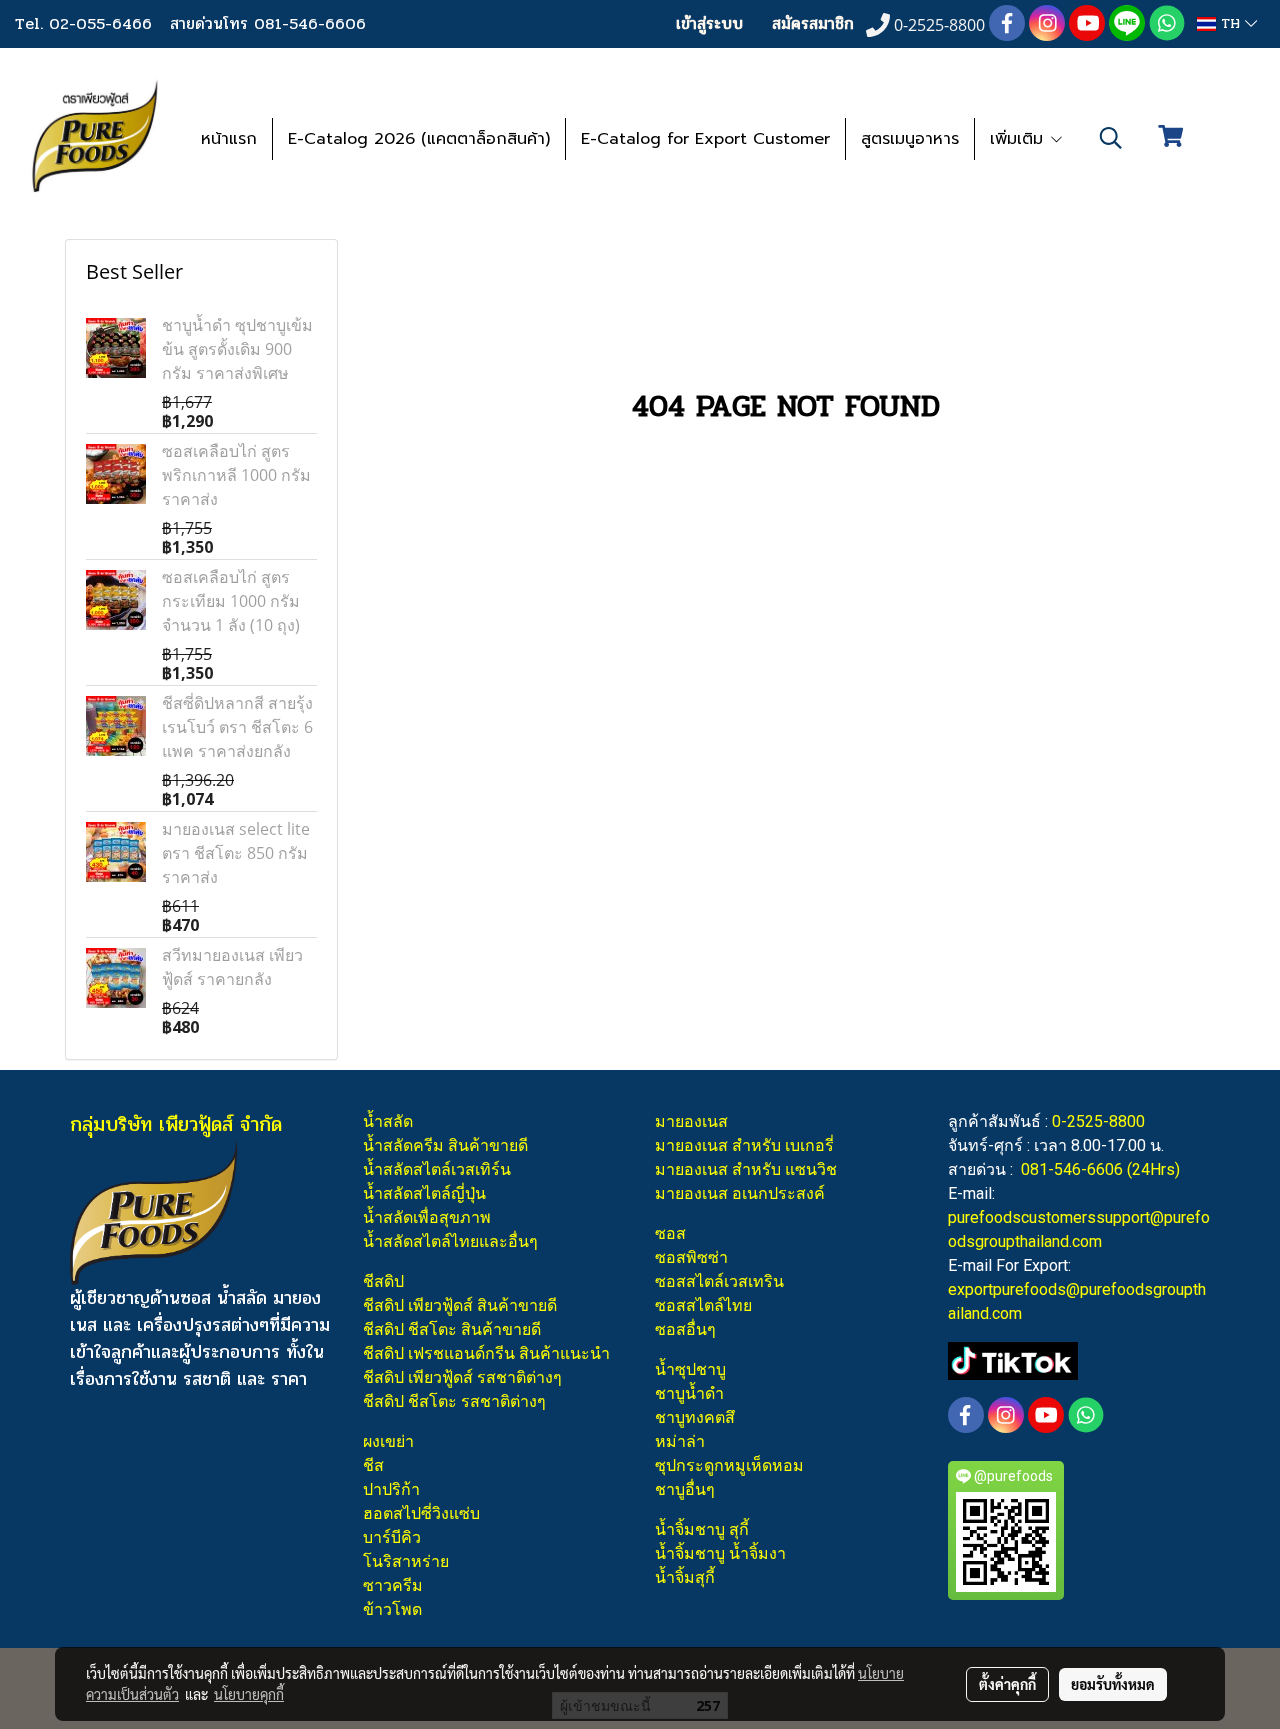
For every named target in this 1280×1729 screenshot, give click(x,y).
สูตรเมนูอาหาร (910, 139)
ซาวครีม (393, 1585)
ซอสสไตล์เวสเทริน (719, 1281)
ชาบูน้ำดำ (689, 1393)
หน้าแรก (229, 139)
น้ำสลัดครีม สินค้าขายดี (445, 1145)
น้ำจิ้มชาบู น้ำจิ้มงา (720, 1553)
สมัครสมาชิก (813, 23)
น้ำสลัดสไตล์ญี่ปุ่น (424, 1193)
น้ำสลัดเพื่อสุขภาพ (427, 1217)
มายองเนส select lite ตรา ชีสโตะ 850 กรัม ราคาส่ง (236, 853)
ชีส (373, 1465)
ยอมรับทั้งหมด (1113, 1684)
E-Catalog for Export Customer (705, 139)
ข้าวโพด (392, 1609)
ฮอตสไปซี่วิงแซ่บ (421, 1513)
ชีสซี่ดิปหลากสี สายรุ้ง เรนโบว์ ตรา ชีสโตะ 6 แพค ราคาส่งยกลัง (237, 727)
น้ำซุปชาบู (690, 1369)
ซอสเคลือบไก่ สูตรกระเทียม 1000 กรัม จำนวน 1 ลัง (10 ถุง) (231, 601)
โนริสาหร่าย (406, 1561)
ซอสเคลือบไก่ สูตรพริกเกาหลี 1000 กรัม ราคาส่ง (236, 475)
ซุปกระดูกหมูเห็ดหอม (729, 1465)
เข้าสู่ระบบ (709, 23)
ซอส (670, 1233)
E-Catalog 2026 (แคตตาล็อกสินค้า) (419, 139)
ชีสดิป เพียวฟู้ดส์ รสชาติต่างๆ (462, 1377)
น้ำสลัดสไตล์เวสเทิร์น (437, 1169)
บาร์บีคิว (392, 1537)
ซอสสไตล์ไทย (703, 1305)
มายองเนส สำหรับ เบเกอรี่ (744, 1145)
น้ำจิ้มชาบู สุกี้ (702, 1529)
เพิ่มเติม (1019, 139)
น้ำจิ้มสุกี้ (685, 1577)
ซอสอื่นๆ (685, 1329)
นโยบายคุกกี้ (249, 1694)
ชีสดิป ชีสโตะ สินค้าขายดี (452, 1329)
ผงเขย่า (388, 1441)
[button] (1111, 138)
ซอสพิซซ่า (691, 1257)
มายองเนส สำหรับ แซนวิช (746, 1169)
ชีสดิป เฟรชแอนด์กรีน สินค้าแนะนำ (486, 1353)
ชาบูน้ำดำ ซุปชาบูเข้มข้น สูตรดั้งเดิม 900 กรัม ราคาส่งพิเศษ (237, 349)
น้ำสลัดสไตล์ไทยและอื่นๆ (450, 1241)
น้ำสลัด (388, 1121)
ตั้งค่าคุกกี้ (1007, 1684)
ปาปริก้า (391, 1489)
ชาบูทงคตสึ (695, 1417)
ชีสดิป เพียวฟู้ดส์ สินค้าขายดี (460, 1305)
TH (1230, 23)
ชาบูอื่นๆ (685, 1489)
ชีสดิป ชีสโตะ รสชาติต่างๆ (454, 1401)
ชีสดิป (383, 1281)
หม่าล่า (680, 1441)
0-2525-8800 (1098, 1121)
